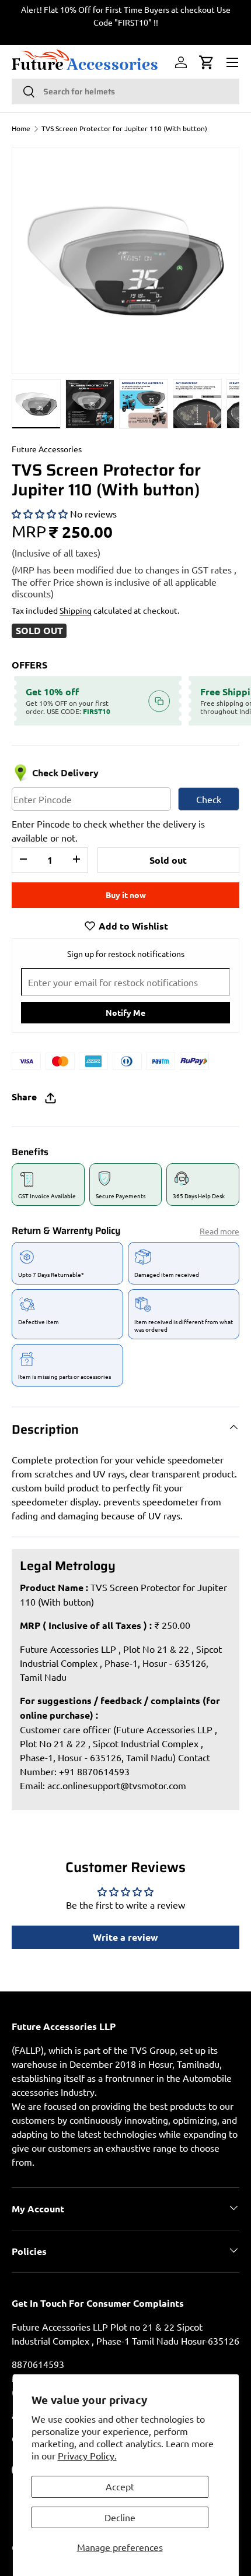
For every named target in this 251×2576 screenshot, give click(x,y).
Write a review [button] (125, 1937)
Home (21, 128)
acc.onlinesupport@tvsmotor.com (117, 1785)
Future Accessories (47, 449)
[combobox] (125, 92)
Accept (120, 2486)
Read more (219, 1231)
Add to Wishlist (132, 926)
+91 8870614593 (94, 1771)
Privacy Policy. (87, 2455)
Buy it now (126, 895)
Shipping (76, 610)
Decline (120, 2517)
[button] (207, 62)
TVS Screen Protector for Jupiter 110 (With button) (124, 128)
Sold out (168, 860)
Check (209, 799)
